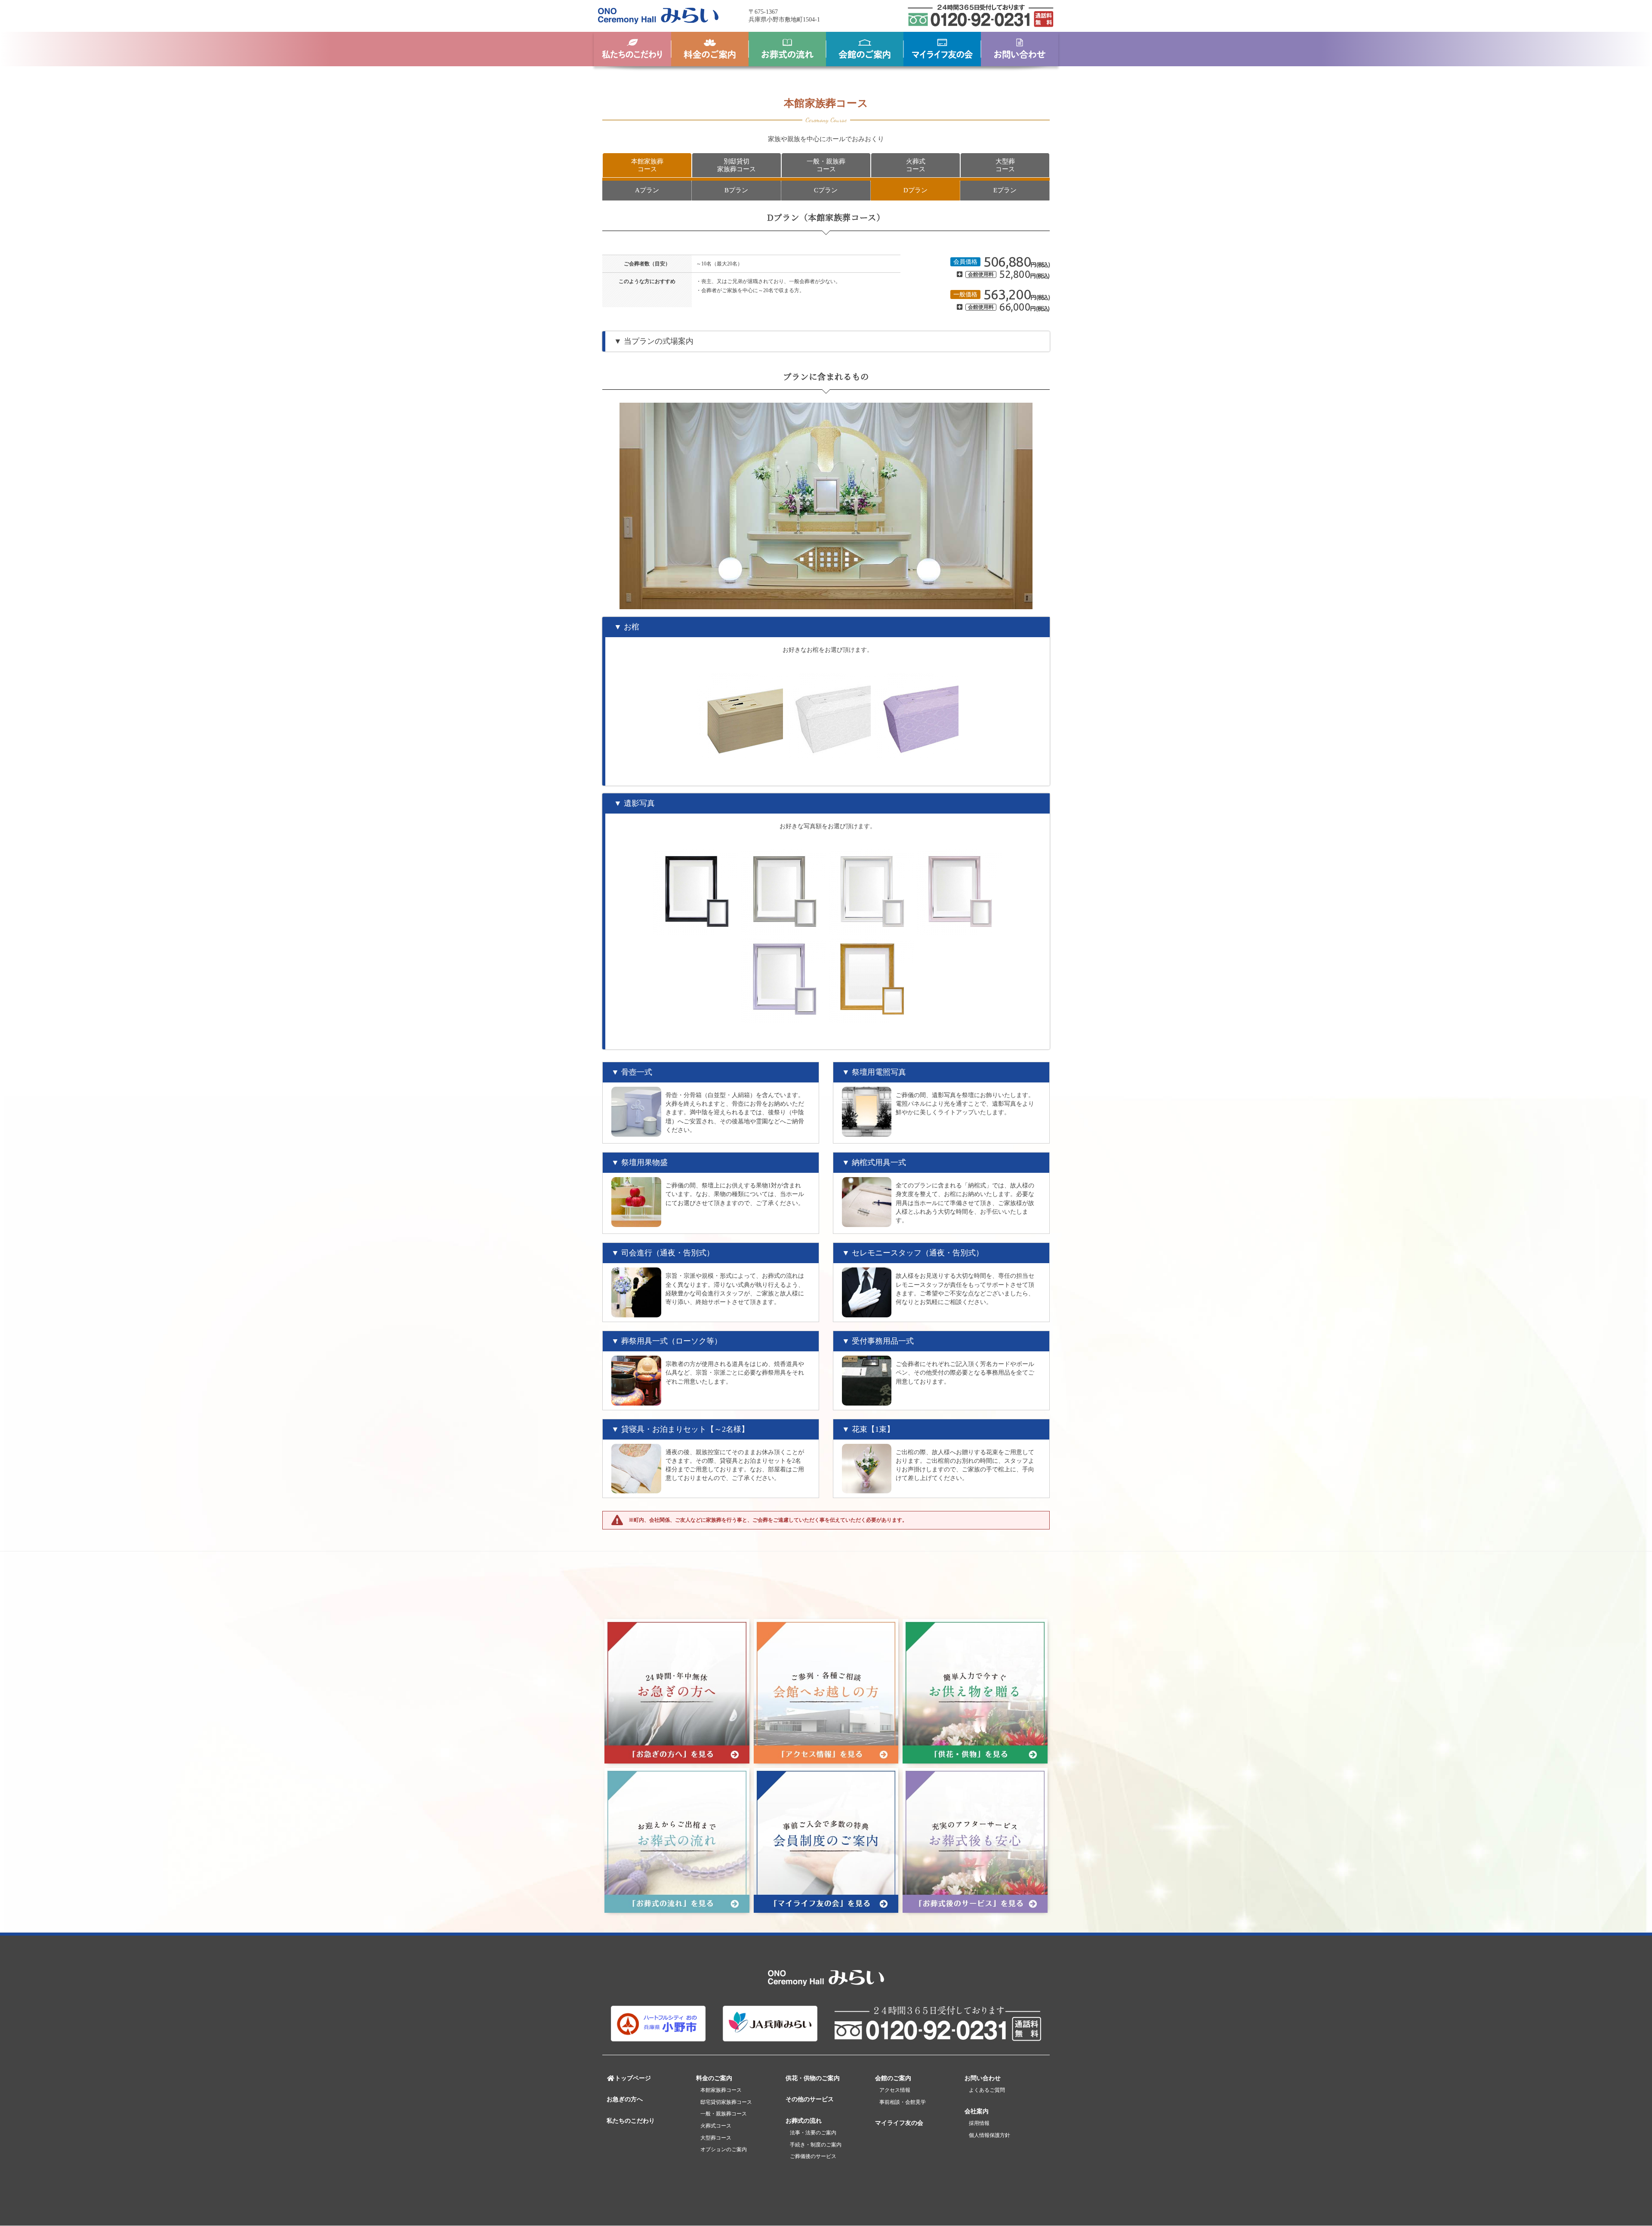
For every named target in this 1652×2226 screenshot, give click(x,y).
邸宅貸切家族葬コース (726, 2102)
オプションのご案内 (724, 2149)
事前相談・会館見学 (903, 2102)
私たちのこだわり (631, 2121)
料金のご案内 (714, 2078)
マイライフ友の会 (899, 2123)
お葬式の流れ (804, 2121)
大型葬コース (1005, 165)
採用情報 (979, 2123)
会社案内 (977, 2111)
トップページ (633, 2078)
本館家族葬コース (647, 165)
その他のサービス (810, 2099)
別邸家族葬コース (737, 165)
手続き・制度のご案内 (816, 2145)
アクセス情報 (895, 2090)
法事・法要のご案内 (813, 2133)
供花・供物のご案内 (813, 2078)
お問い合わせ (983, 2078)
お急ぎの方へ (625, 2099)
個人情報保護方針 (989, 2135)
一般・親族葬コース (826, 165)
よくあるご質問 (987, 2090)
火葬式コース (916, 165)
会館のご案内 (893, 2078)
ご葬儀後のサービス (813, 2156)
